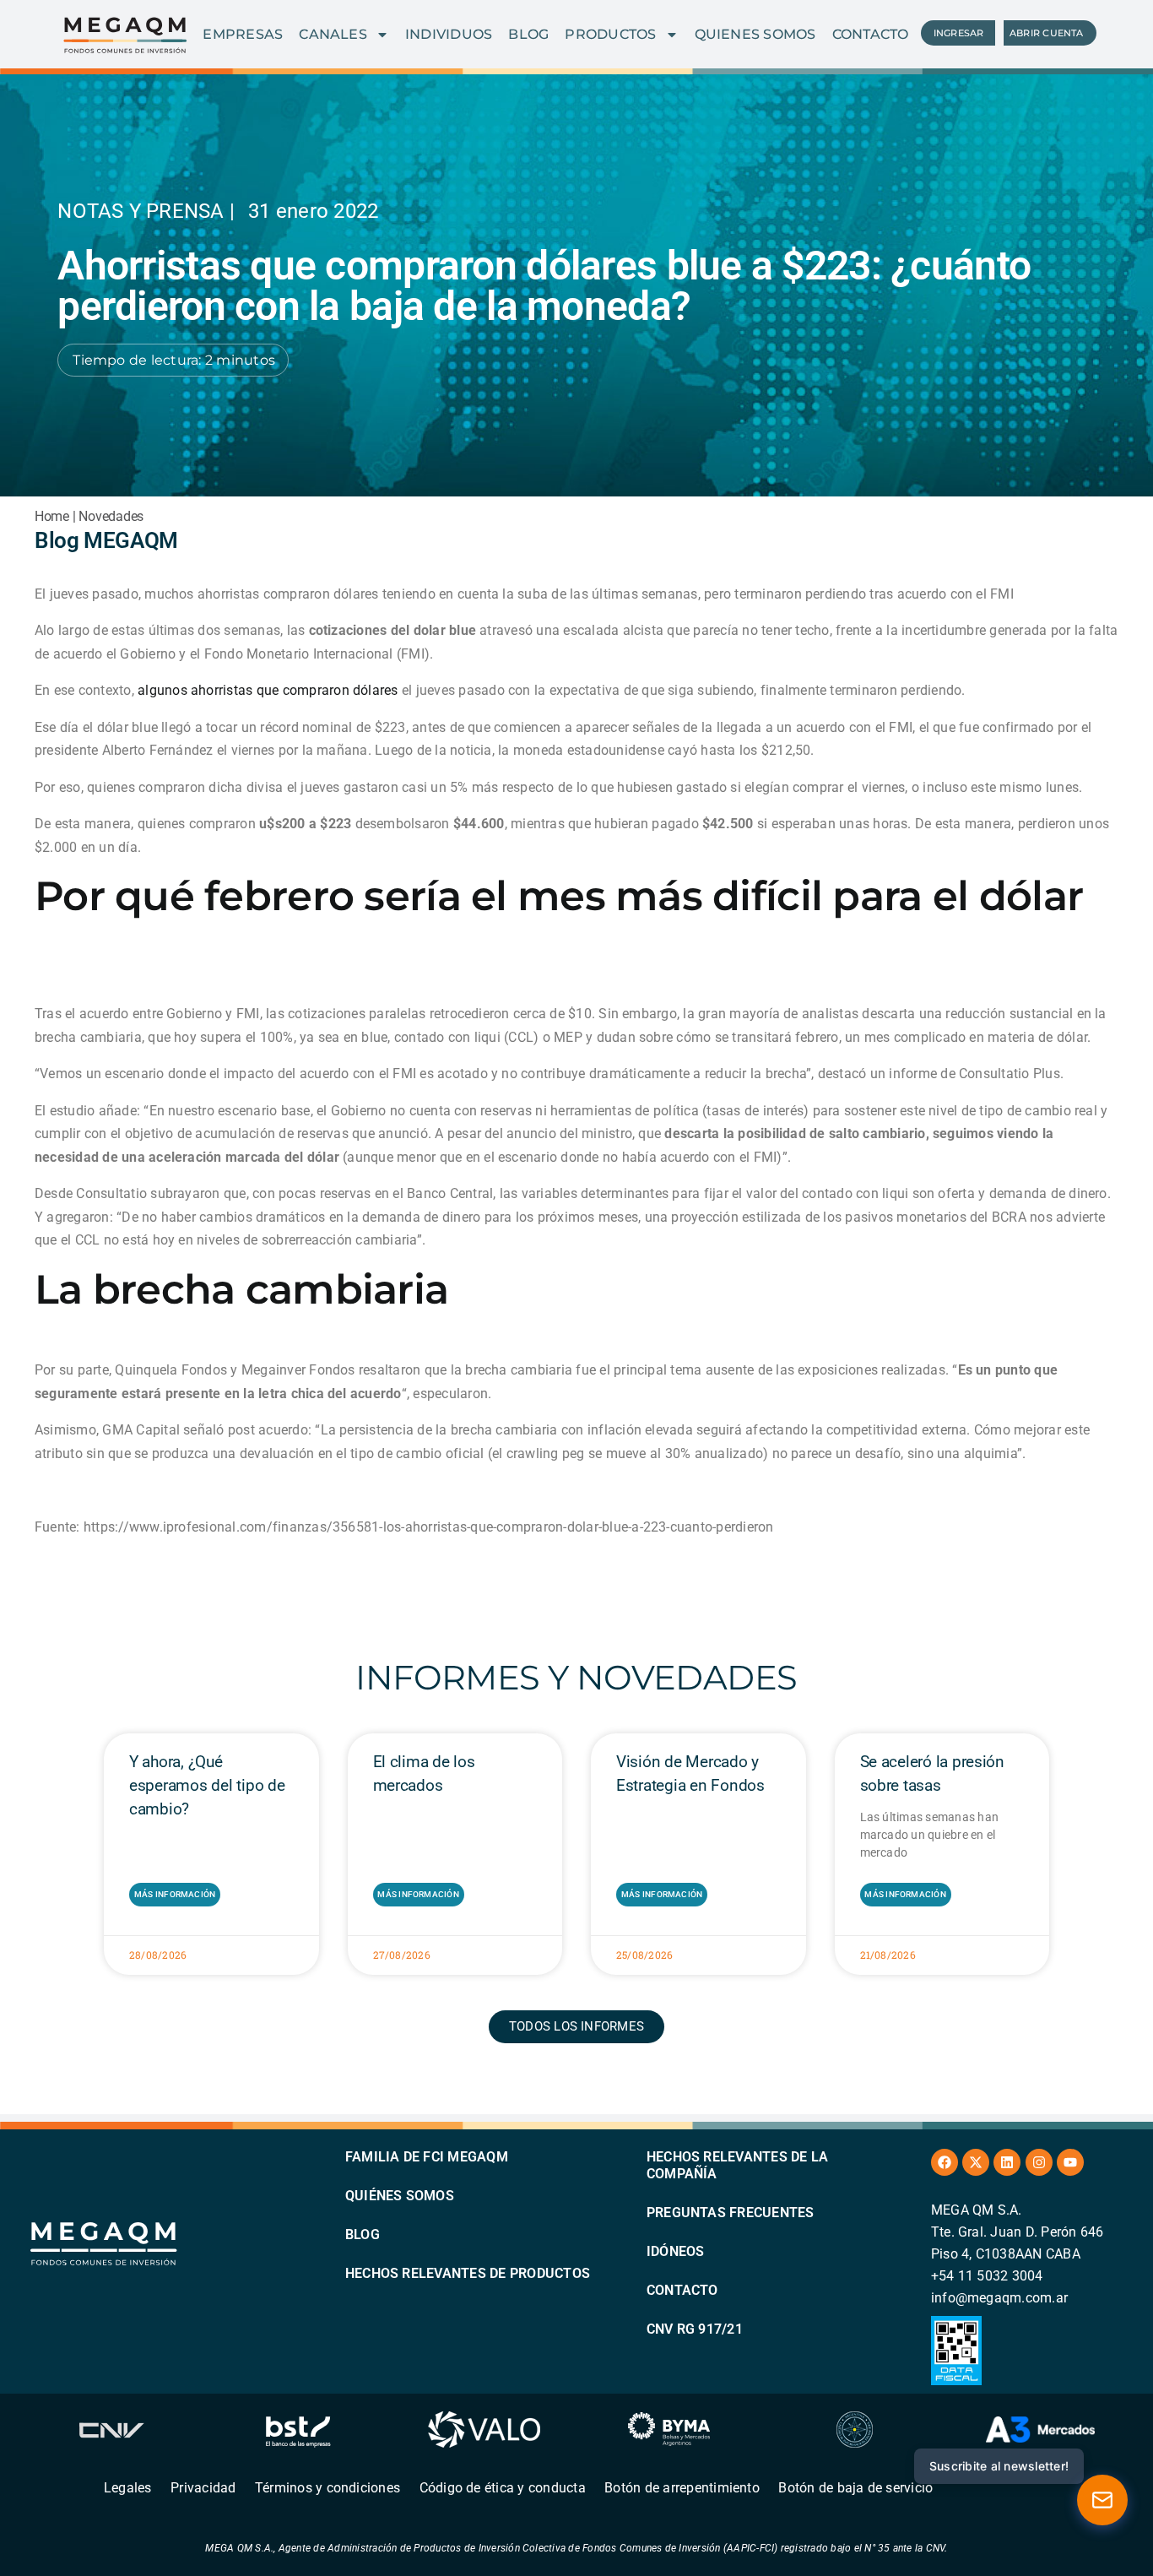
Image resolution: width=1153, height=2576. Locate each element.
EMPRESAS (243, 34)
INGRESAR (959, 33)
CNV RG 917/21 (695, 2329)
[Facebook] (945, 2162)
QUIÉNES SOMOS (400, 2196)
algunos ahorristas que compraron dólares (268, 690)
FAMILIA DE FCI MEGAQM (427, 2157)
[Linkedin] (1007, 2162)
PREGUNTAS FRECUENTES (731, 2213)
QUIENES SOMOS (755, 34)
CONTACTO (871, 34)
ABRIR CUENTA (1047, 33)
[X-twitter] (976, 2162)
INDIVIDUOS (449, 34)
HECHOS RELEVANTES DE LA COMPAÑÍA (738, 2165)
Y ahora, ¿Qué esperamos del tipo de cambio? (207, 1785)
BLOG (528, 34)
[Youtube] (1070, 2162)
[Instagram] (1039, 2162)
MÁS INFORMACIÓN (175, 1894)
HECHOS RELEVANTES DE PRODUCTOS (468, 2273)
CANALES (333, 34)
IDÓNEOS (676, 2251)
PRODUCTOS (610, 34)
